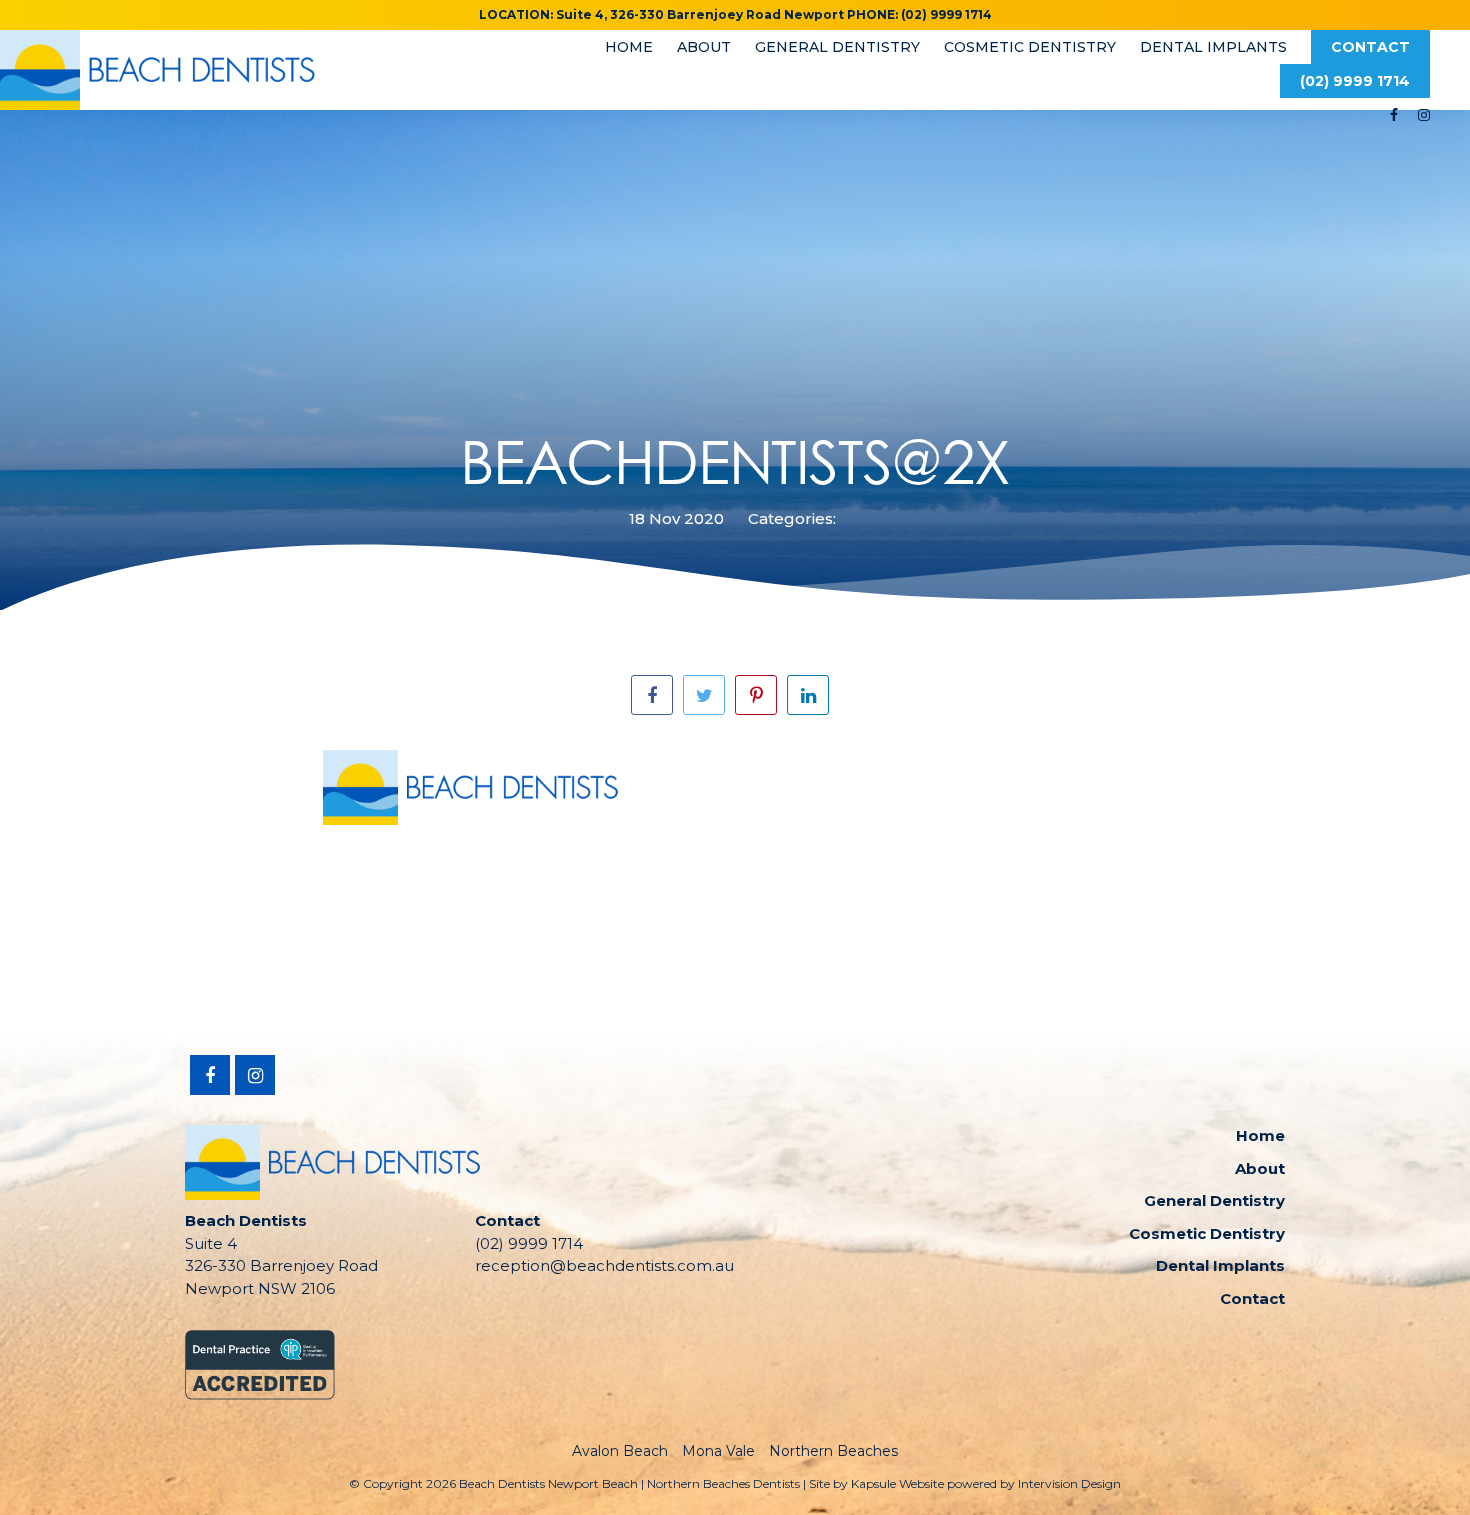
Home (629, 47)
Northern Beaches (833, 1451)
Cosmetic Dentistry (1030, 47)
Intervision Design (1069, 1483)
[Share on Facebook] (652, 695)
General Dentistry (837, 47)
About (704, 47)
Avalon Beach (620, 1451)
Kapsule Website (897, 1483)
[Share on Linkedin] (808, 695)
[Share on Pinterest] (756, 695)
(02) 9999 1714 (1355, 81)
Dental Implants (1213, 47)
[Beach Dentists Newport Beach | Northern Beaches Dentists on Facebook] (1394, 115)
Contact (1370, 47)
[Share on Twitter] (704, 695)
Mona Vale (718, 1451)
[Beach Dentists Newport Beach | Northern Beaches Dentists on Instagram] (1424, 115)
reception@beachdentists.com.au (604, 1265)
